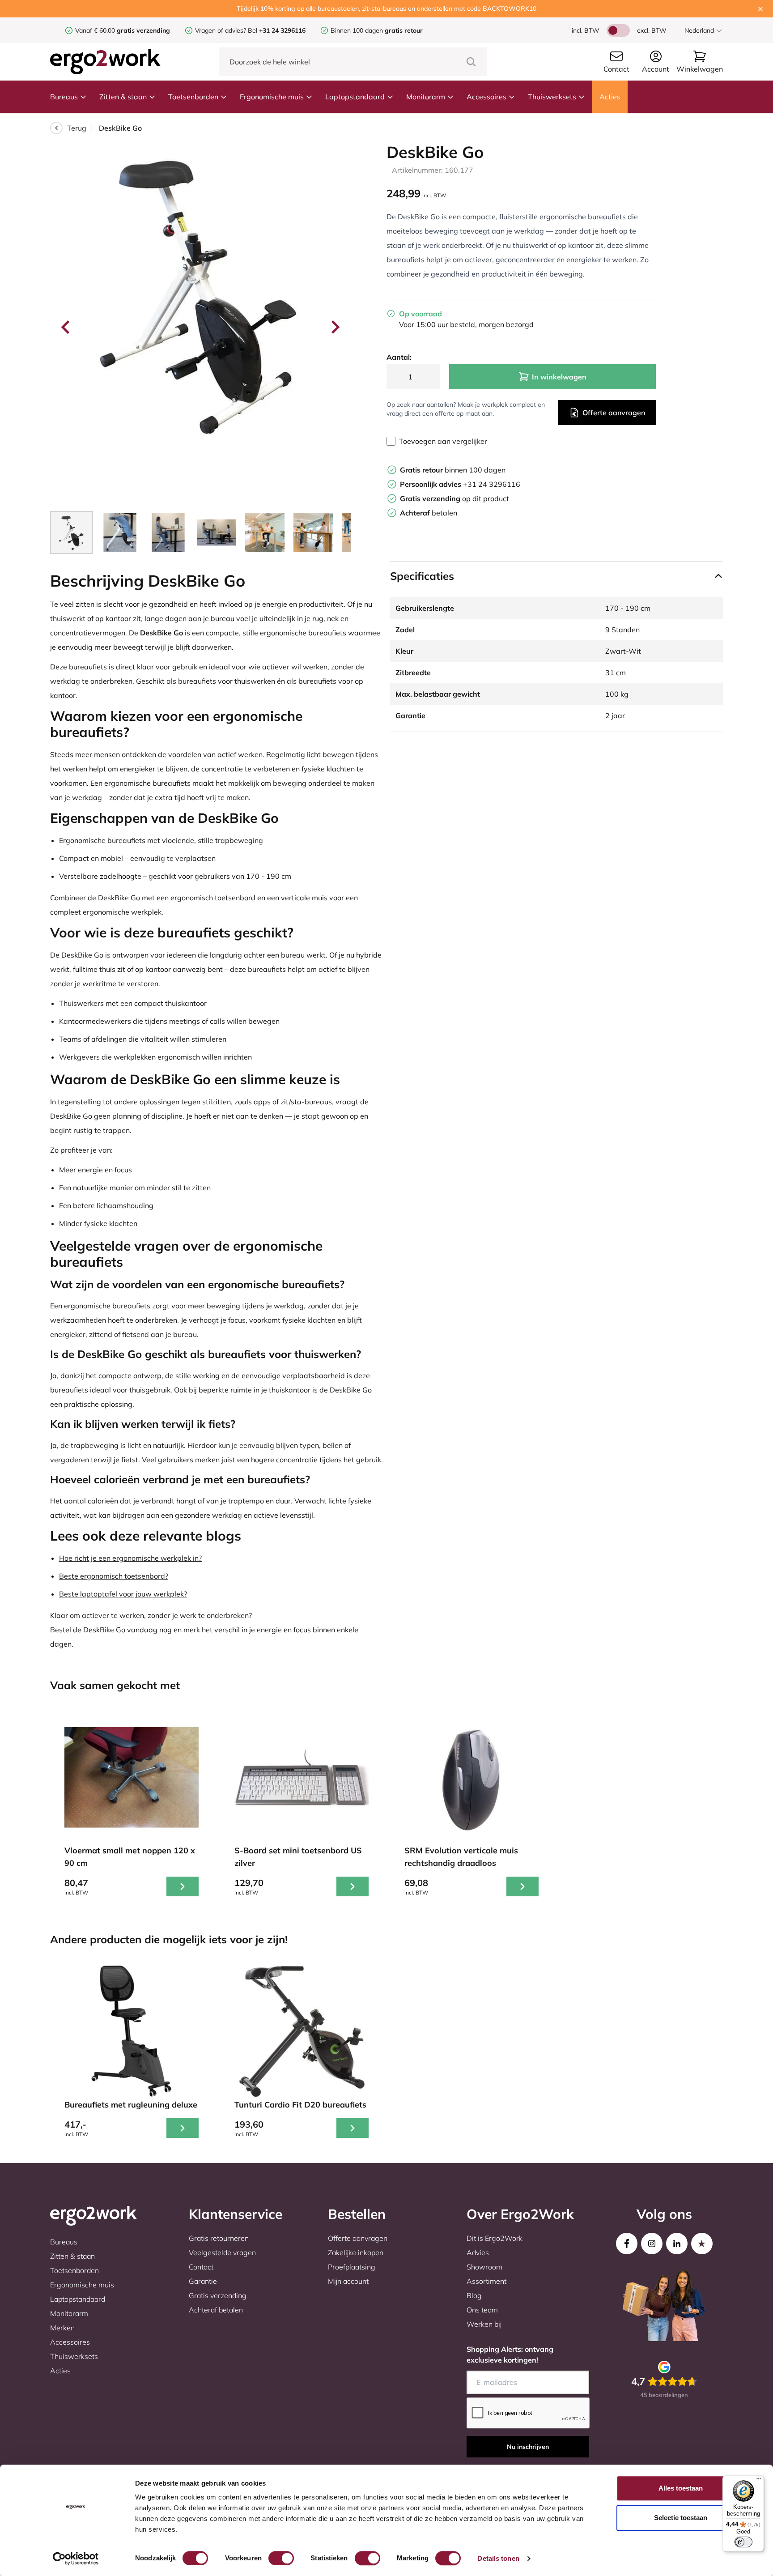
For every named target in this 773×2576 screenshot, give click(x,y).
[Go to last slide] (66, 327)
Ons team (482, 2310)
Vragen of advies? (221, 30)
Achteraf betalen (216, 2310)
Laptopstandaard (355, 97)
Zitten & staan (123, 97)
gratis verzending (143, 30)
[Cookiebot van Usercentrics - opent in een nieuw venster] (76, 2559)
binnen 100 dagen (453, 470)
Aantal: (399, 357)
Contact (201, 2267)
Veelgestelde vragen (222, 2252)
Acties (610, 97)
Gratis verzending (218, 2295)
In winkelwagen (559, 377)
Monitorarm (426, 97)
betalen (429, 513)
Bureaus (64, 97)
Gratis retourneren (219, 2238)
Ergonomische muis (272, 97)
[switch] (281, 2558)
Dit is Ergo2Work (495, 2238)
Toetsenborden (193, 97)
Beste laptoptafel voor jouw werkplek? (123, 1594)
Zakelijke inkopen (356, 2252)
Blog (474, 2295)
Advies (478, 2252)
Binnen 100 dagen (377, 30)
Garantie (203, 2281)
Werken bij (484, 2324)
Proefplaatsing (352, 2267)
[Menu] (759, 2481)
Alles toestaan (681, 2488)
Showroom (484, 2267)
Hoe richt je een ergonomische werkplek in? (130, 1558)
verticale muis (304, 898)
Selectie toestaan (681, 2518)
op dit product (454, 498)
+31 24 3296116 (460, 484)
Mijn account (348, 2281)
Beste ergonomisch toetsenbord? (114, 1576)
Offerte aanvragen (614, 413)
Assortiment (486, 2281)
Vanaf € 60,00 (96, 30)
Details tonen (498, 2558)
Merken (62, 2328)
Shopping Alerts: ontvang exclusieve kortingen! (510, 2355)
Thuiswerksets (552, 97)
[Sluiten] (760, 9)
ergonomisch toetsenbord (213, 898)
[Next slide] (335, 327)
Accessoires (486, 97)
